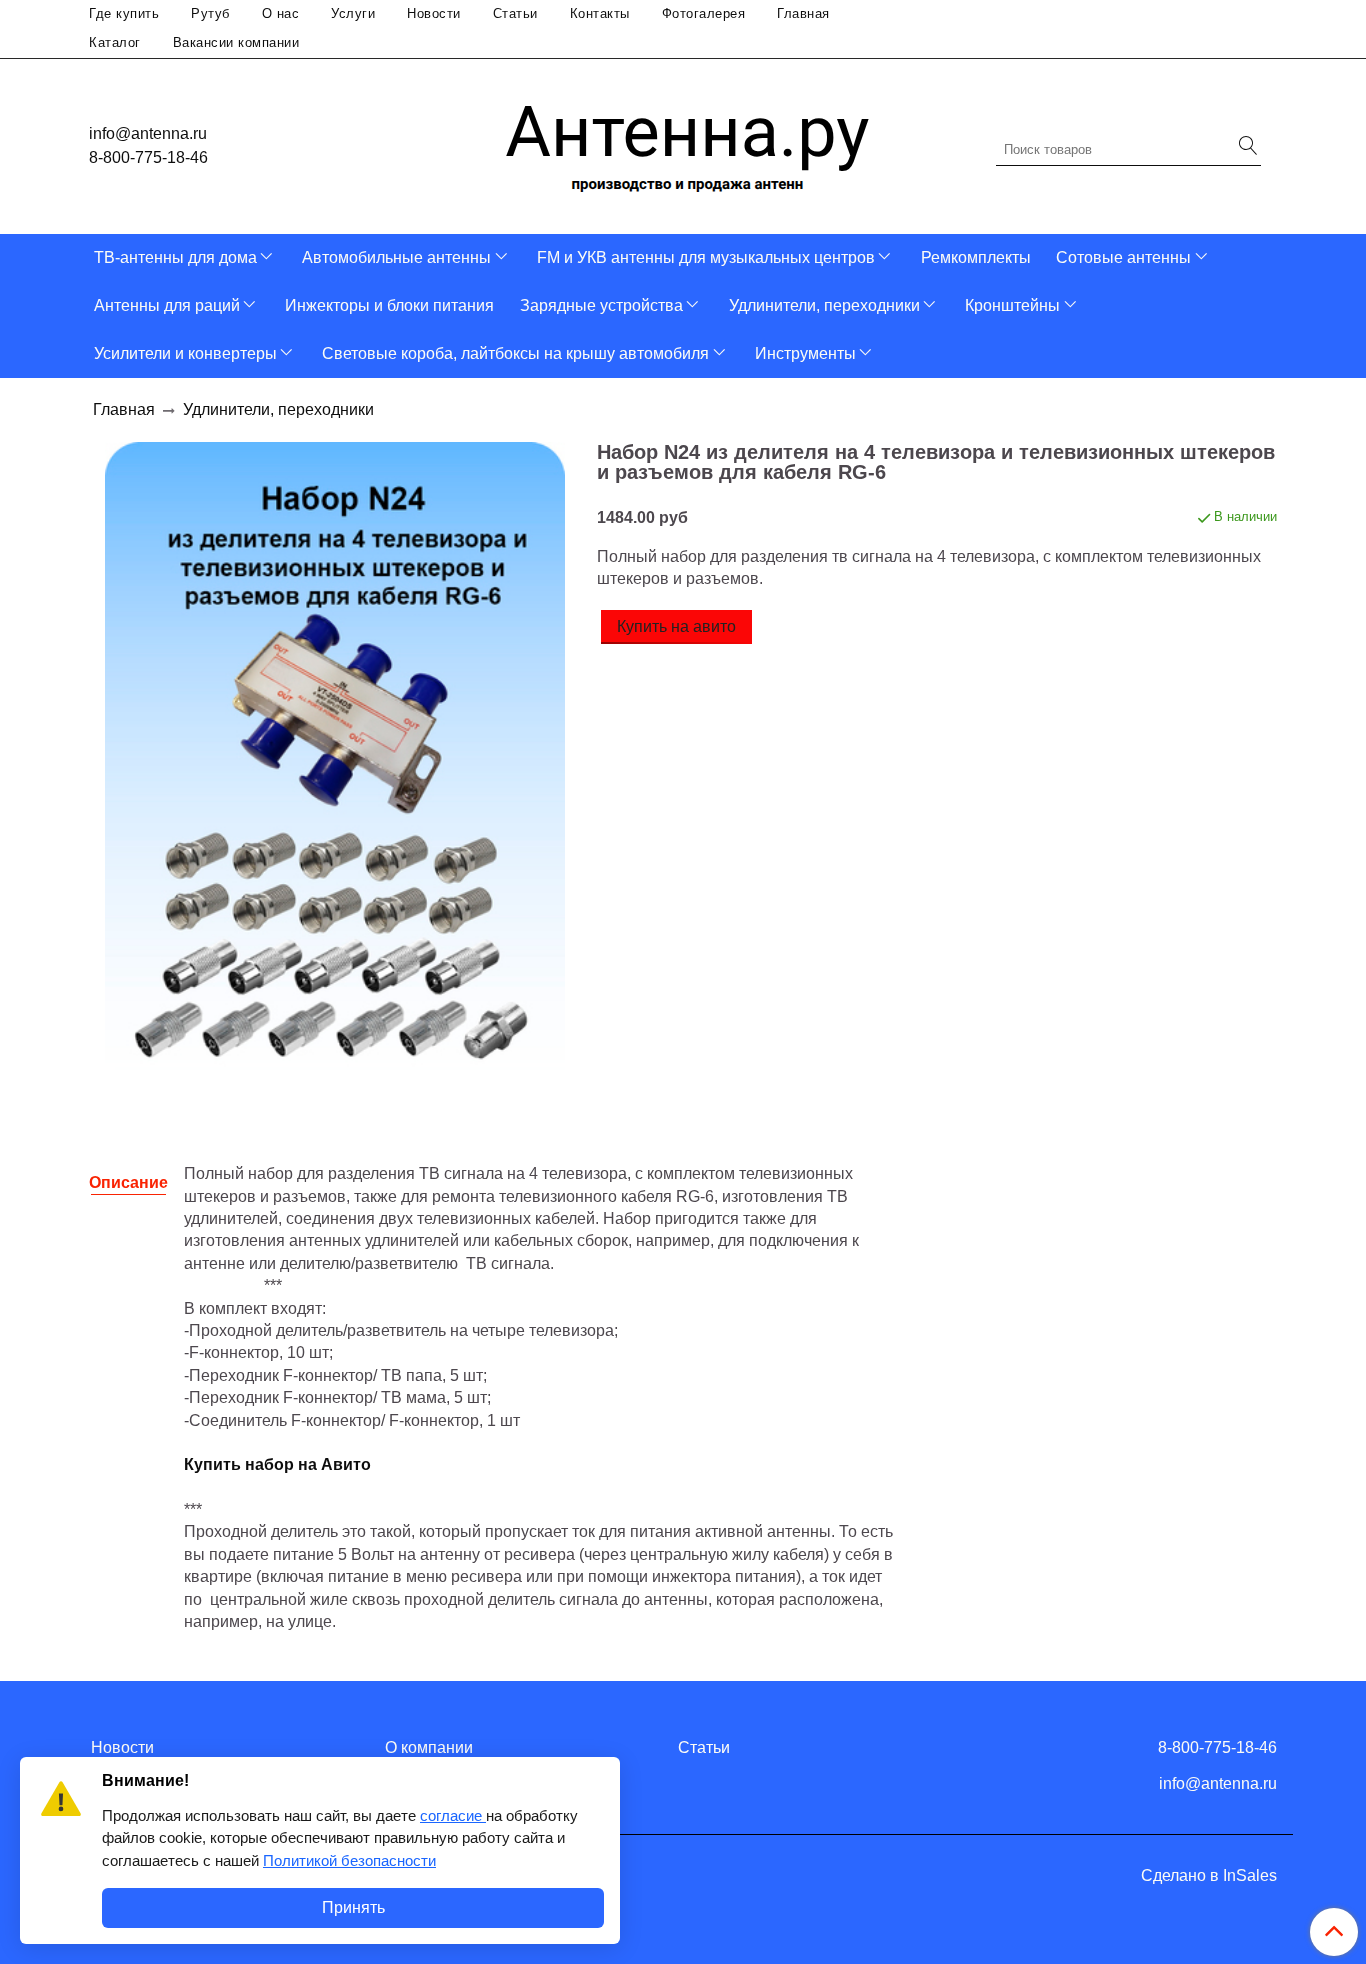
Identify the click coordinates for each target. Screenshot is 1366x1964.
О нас (281, 13)
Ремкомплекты (976, 257)
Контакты (600, 13)
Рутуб (210, 13)
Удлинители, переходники (824, 305)
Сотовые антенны (1123, 257)
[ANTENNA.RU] (688, 141)
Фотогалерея (704, 13)
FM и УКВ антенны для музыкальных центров (706, 257)
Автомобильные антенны (396, 257)
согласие (453, 1815)
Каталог (115, 42)
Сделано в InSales (1209, 1876)
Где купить (124, 13)
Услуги (353, 13)
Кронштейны (1012, 305)
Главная (803, 13)
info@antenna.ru (148, 133)
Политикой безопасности (349, 1860)
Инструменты (805, 353)
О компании (429, 1747)
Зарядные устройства (601, 305)
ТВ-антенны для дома (175, 257)
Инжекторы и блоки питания (389, 305)
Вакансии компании (236, 42)
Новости (434, 13)
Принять (353, 1907)
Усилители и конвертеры (185, 353)
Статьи (515, 13)
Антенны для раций (167, 305)
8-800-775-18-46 (148, 157)
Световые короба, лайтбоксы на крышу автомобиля (515, 353)
